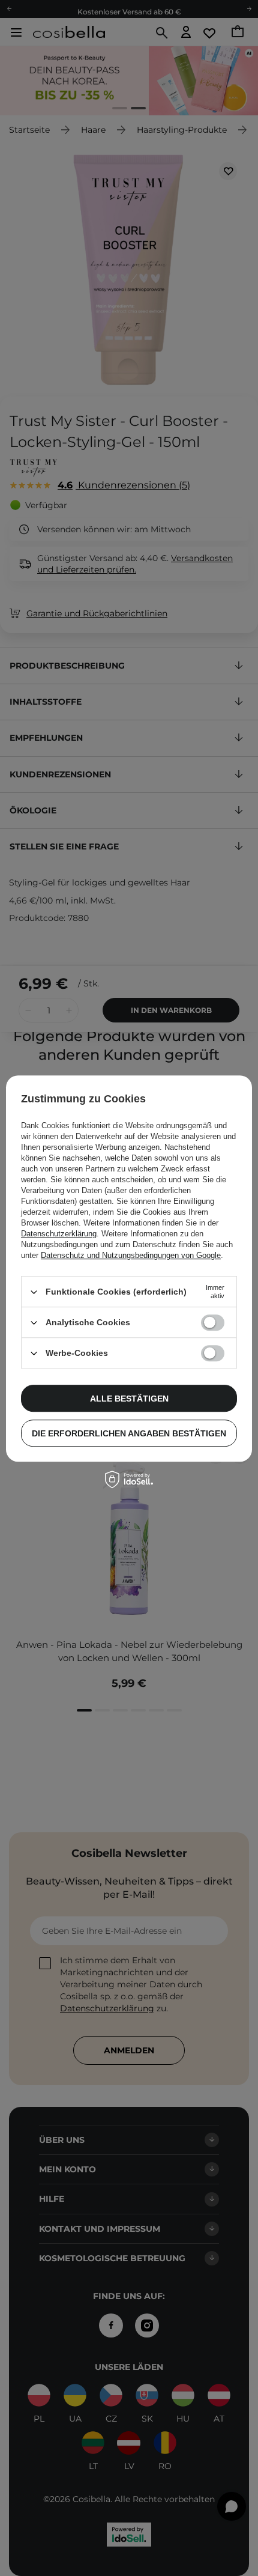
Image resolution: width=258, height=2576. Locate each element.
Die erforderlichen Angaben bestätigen (129, 1433)
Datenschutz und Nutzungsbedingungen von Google (131, 1255)
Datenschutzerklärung (59, 1234)
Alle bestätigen (129, 1399)
